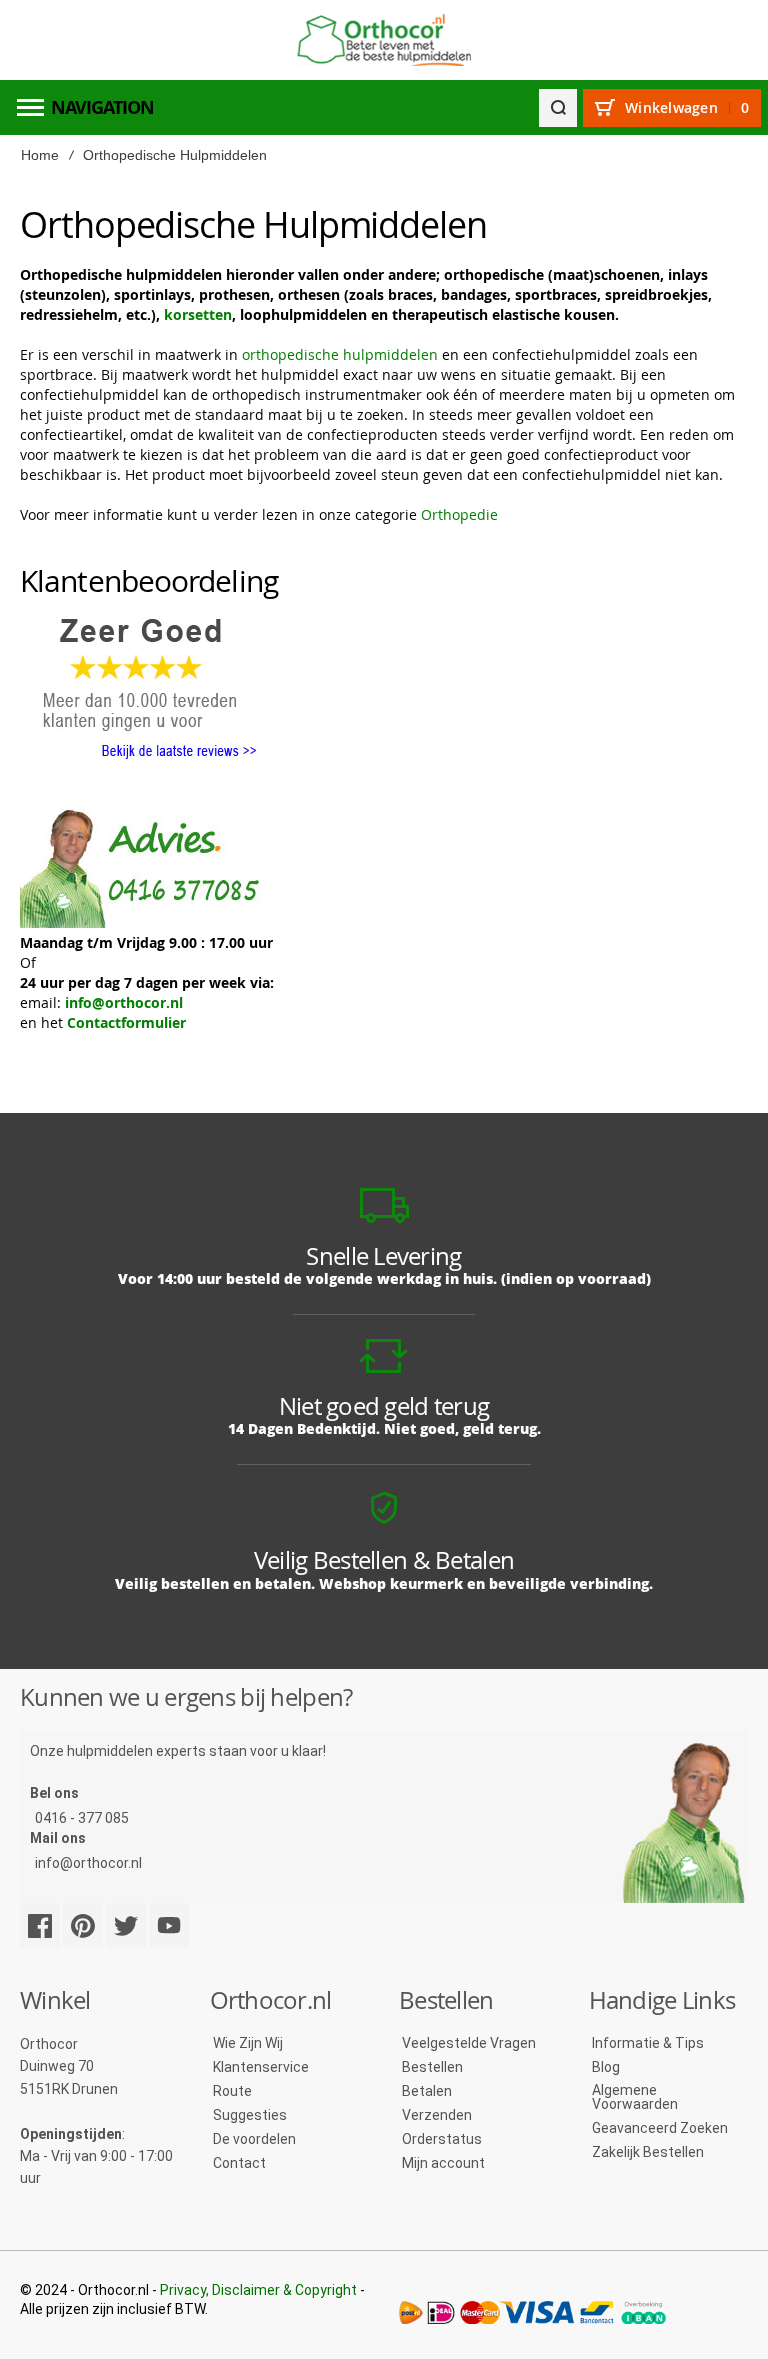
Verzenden (437, 2115)
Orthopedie (459, 514)
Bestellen (432, 2067)
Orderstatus (442, 2139)
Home (40, 155)
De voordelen (254, 2139)
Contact (239, 2163)
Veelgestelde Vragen (469, 2043)
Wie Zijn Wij (248, 2043)
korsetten (198, 314)
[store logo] (384, 40)
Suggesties (250, 2115)
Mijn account (443, 2163)
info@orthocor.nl (124, 1002)
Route (232, 2091)
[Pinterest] (83, 1925)
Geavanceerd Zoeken (660, 2128)
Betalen (427, 2091)
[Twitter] (126, 1925)
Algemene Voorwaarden (635, 2097)
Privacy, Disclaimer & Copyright (258, 2290)
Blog (606, 2067)
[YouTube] (169, 1925)
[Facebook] (40, 1925)
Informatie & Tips (648, 2043)
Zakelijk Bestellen (648, 2152)
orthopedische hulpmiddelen (340, 354)
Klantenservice (261, 2067)
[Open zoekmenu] (558, 108)
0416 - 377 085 (82, 1818)
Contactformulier (126, 1022)
